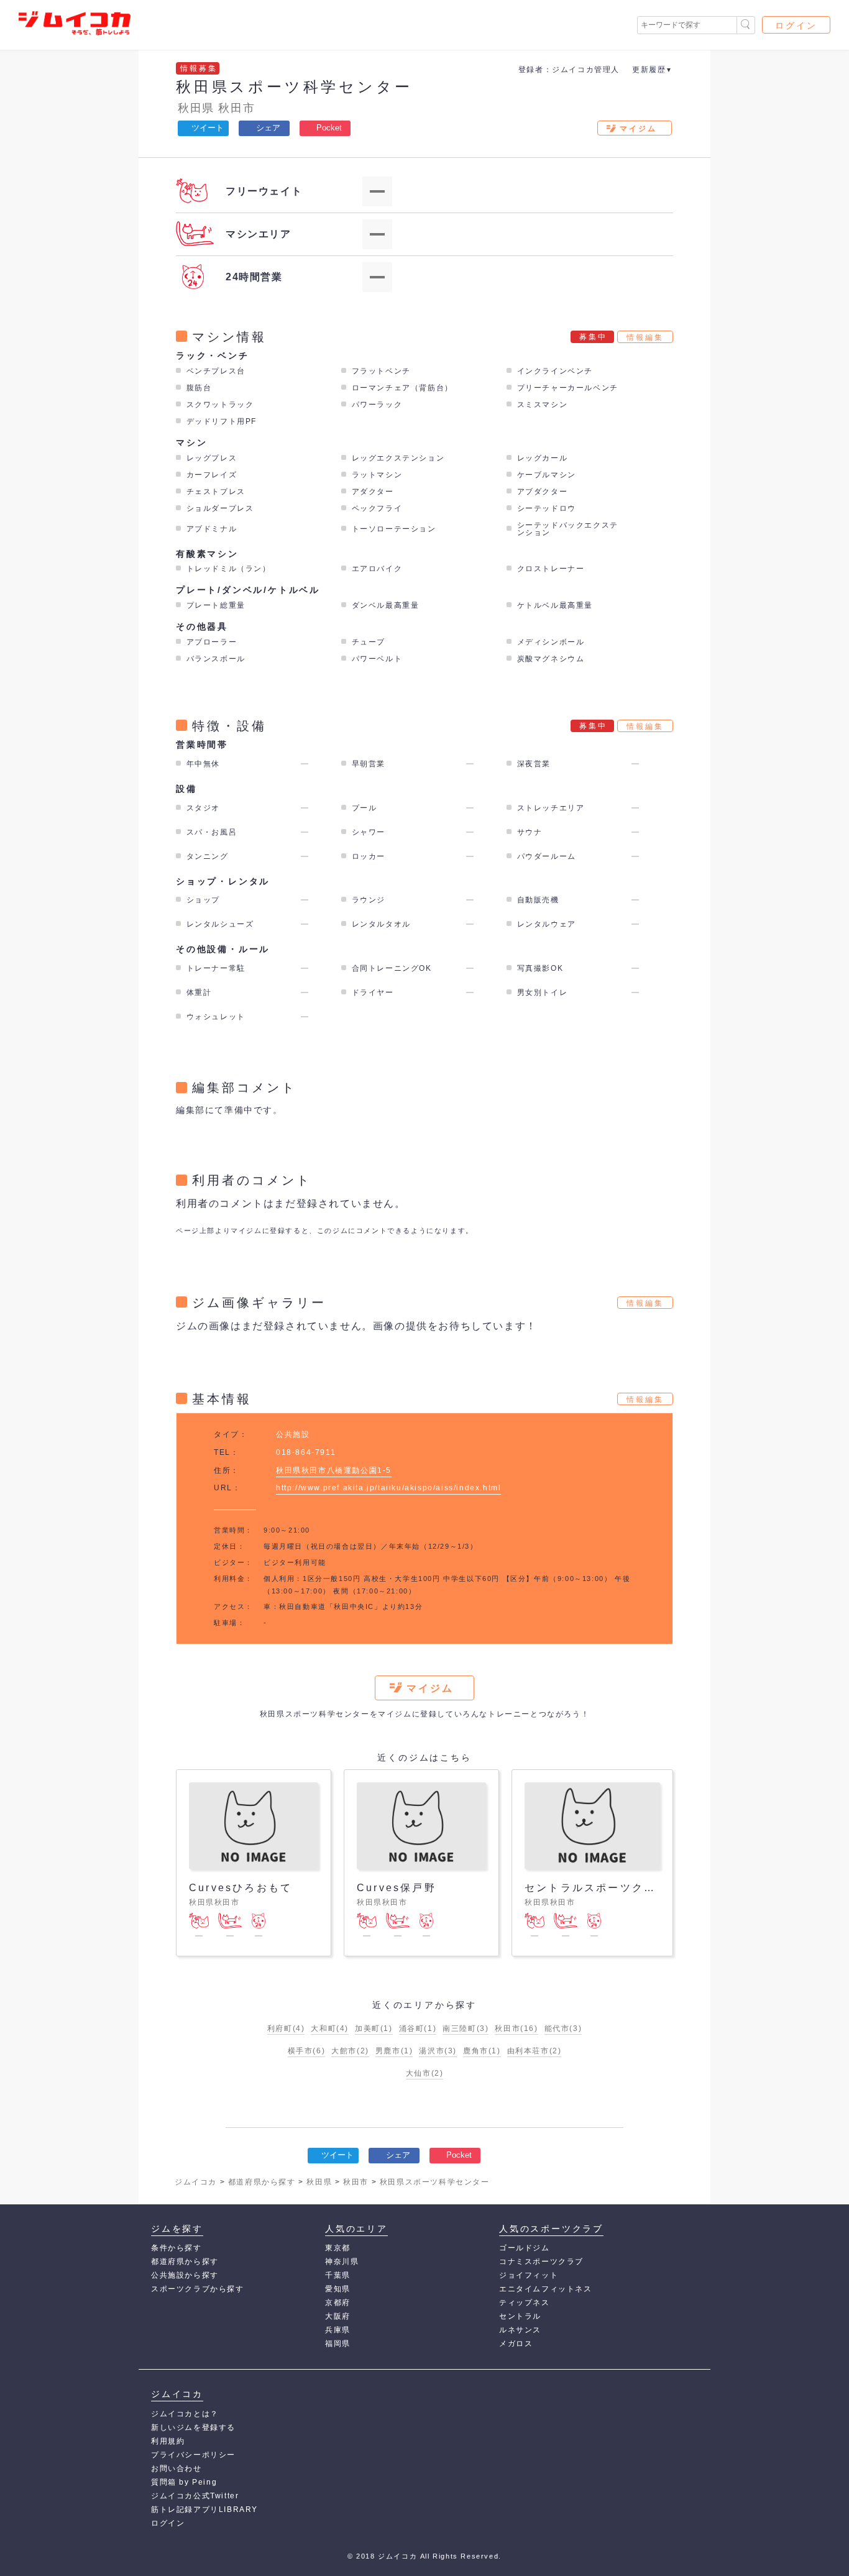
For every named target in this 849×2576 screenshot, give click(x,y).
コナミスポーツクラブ (541, 2262)
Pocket (329, 128)
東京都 (338, 2248)
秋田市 (236, 108)
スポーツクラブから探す (198, 2289)
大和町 (330, 2028)
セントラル (520, 2316)
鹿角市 (482, 2051)
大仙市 (425, 2073)
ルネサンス (520, 2330)
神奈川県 (342, 2262)
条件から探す (177, 2248)
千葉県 (338, 2275)
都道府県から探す (185, 2262)
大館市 (350, 2051)
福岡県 (338, 2344)
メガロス (516, 2344)
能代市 (563, 2028)
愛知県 (338, 2289)
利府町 (286, 2028)
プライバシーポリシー (193, 2455)
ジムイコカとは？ (185, 2414)
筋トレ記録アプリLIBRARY (204, 2510)
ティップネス (525, 2303)
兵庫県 (338, 2330)
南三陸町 (466, 2028)
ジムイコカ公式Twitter (195, 2496)
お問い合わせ (177, 2468)
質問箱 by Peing (184, 2482)
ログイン (796, 25)
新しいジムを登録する (193, 2427)
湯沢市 (438, 2051)
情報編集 (645, 337)
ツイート (208, 128)
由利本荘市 (535, 2051)
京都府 (338, 2303)
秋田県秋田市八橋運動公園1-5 (334, 1470)
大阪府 (338, 2316)
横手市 (307, 2051)
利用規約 (168, 2441)
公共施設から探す (185, 2275)
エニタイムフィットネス (546, 2289)
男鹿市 (394, 2051)
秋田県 (196, 108)
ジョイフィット (529, 2275)
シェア (268, 128)
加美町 (374, 2028)
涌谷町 (418, 2028)
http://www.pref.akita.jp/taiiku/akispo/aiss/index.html (388, 1488)
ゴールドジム (525, 2248)
